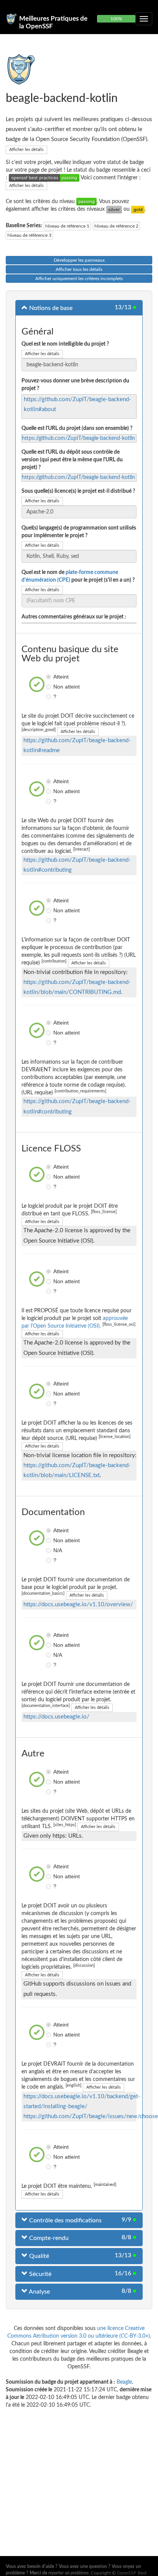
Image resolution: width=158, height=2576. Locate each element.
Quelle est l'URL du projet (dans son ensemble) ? (77, 428)
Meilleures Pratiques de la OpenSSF (53, 22)
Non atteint (49, 687)
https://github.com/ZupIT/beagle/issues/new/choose (91, 2116)
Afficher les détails (26, 150)
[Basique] (86, 202)
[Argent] (114, 209)
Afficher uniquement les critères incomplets (79, 279)
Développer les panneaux (79, 260)
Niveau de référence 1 (67, 226)
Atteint (49, 677)
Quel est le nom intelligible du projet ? (65, 344)
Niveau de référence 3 (29, 235)
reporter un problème (68, 2573)
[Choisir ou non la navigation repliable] (144, 19)
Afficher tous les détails (79, 269)
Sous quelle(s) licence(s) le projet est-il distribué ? (78, 491)
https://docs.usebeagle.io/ (56, 1717)
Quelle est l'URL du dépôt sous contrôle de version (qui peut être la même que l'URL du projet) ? (72, 460)
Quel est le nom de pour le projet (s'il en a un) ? (78, 576)
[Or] (138, 209)
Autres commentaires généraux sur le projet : (74, 617)
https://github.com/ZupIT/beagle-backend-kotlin (78, 438)
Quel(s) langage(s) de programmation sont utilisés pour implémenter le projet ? (79, 532)
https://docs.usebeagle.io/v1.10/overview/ (78, 1604)
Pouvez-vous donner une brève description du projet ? (75, 385)
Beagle (124, 2382)
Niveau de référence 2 (116, 226)
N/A (49, 1550)
